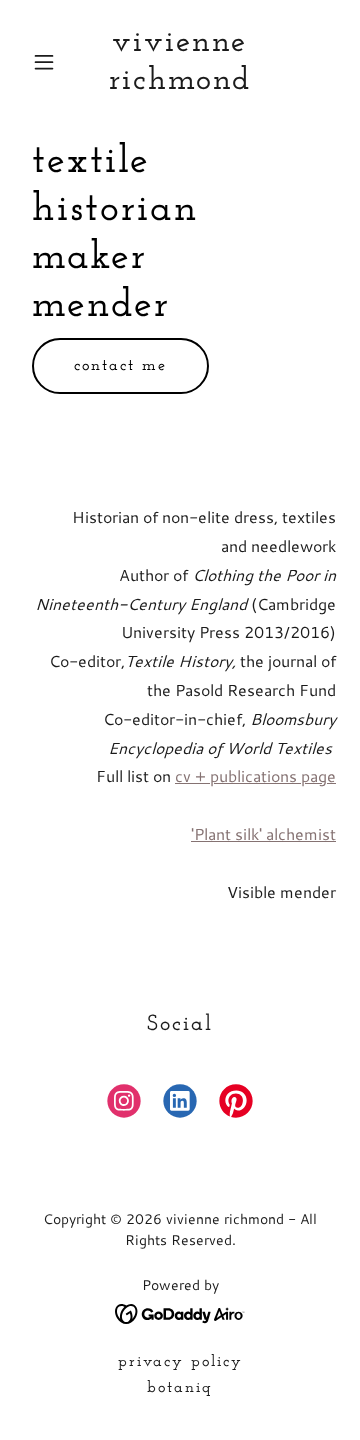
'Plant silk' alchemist (263, 833)
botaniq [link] (180, 1388)
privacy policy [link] (180, 1362)
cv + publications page (255, 775)
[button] (47, 62)
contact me (120, 366)
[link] (180, 82)
